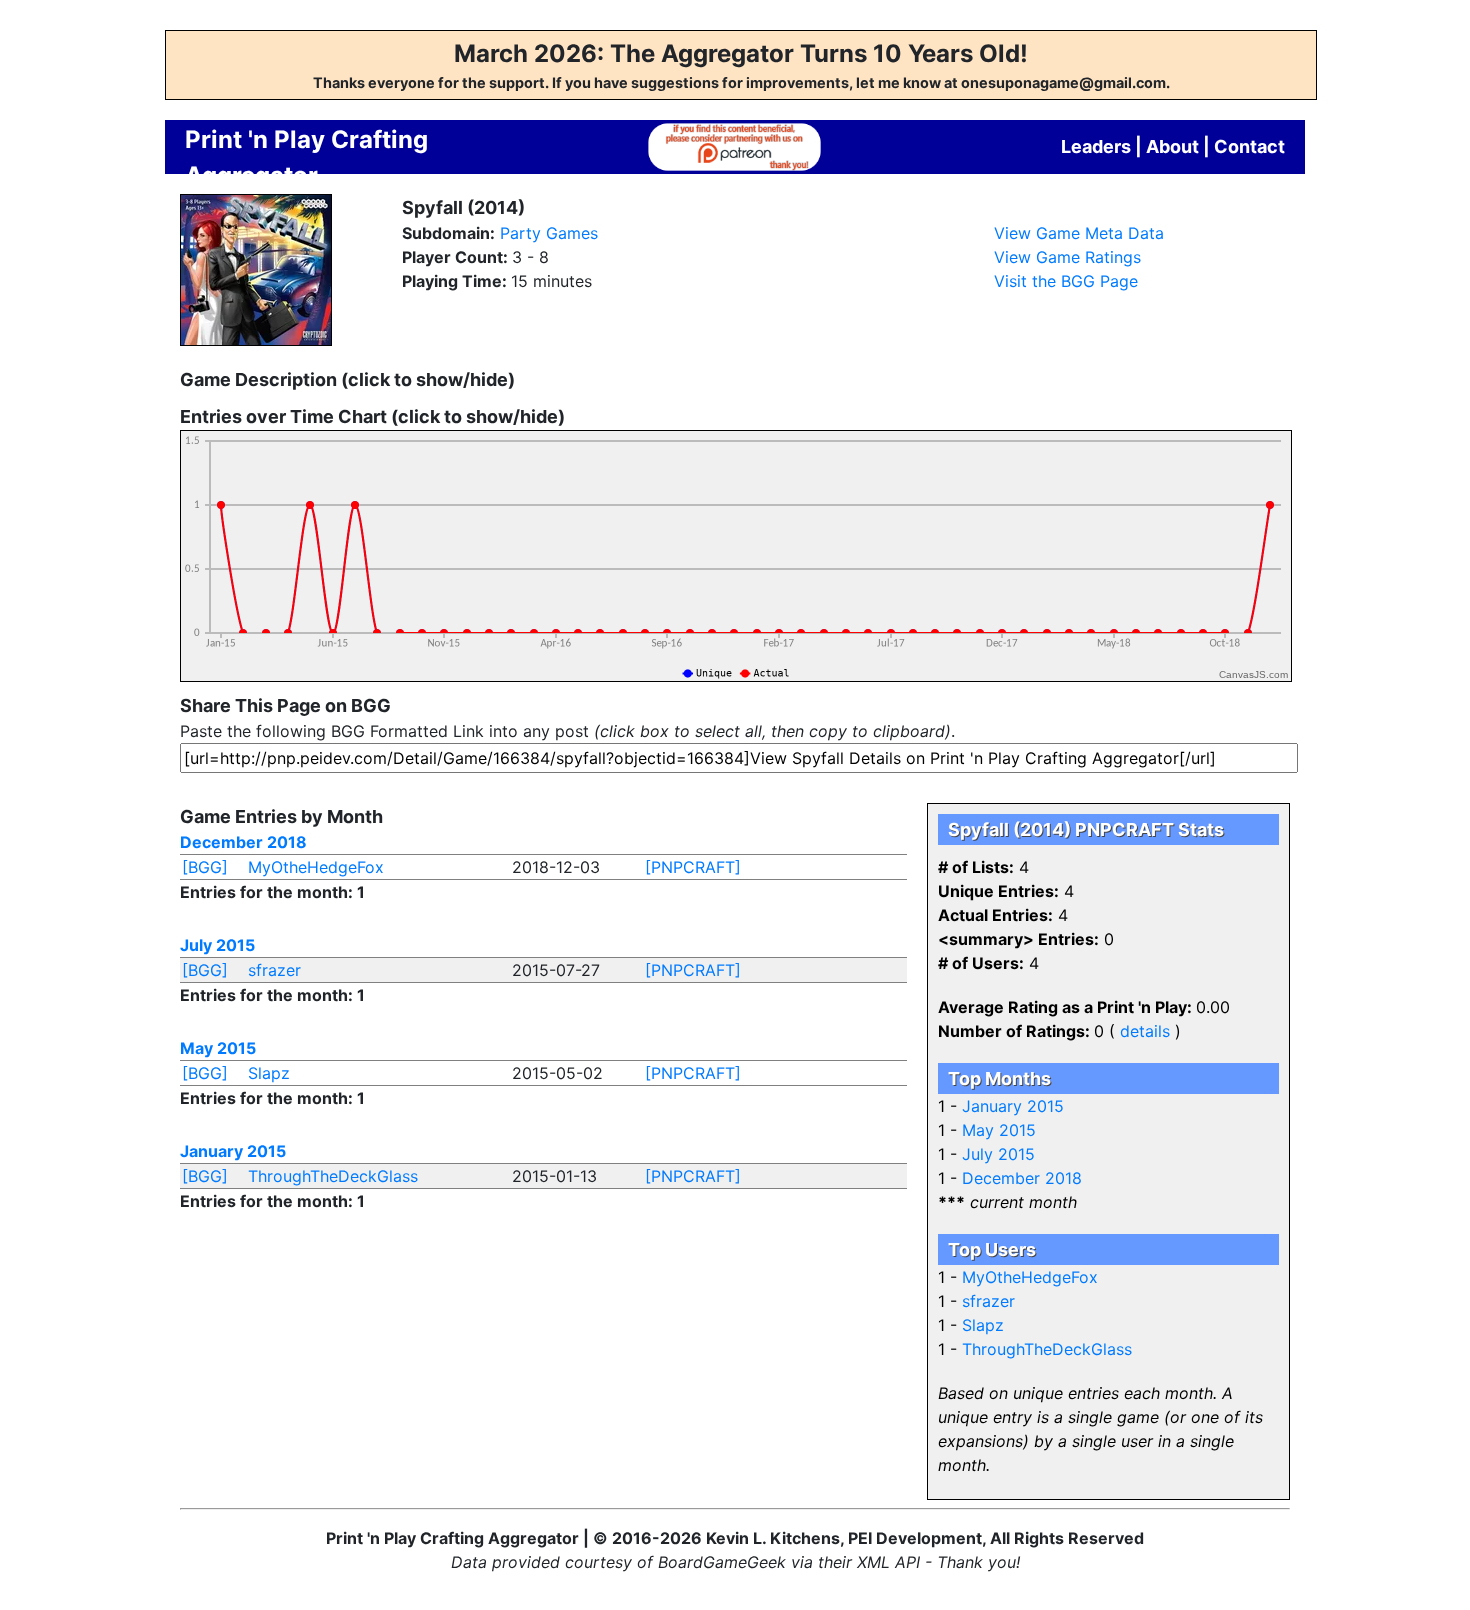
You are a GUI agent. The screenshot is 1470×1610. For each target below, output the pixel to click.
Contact (1249, 146)
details (1145, 1031)
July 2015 (217, 945)
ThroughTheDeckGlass (333, 1176)
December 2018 (243, 842)
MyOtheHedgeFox (316, 867)
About (1172, 146)
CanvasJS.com (1253, 674)
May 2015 (218, 1048)
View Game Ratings (1067, 257)
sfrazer (274, 970)
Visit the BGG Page (1066, 281)
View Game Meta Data (1079, 233)
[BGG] (205, 867)
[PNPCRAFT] (693, 867)
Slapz (269, 1073)
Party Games (549, 233)
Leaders (1096, 146)
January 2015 (233, 1151)
